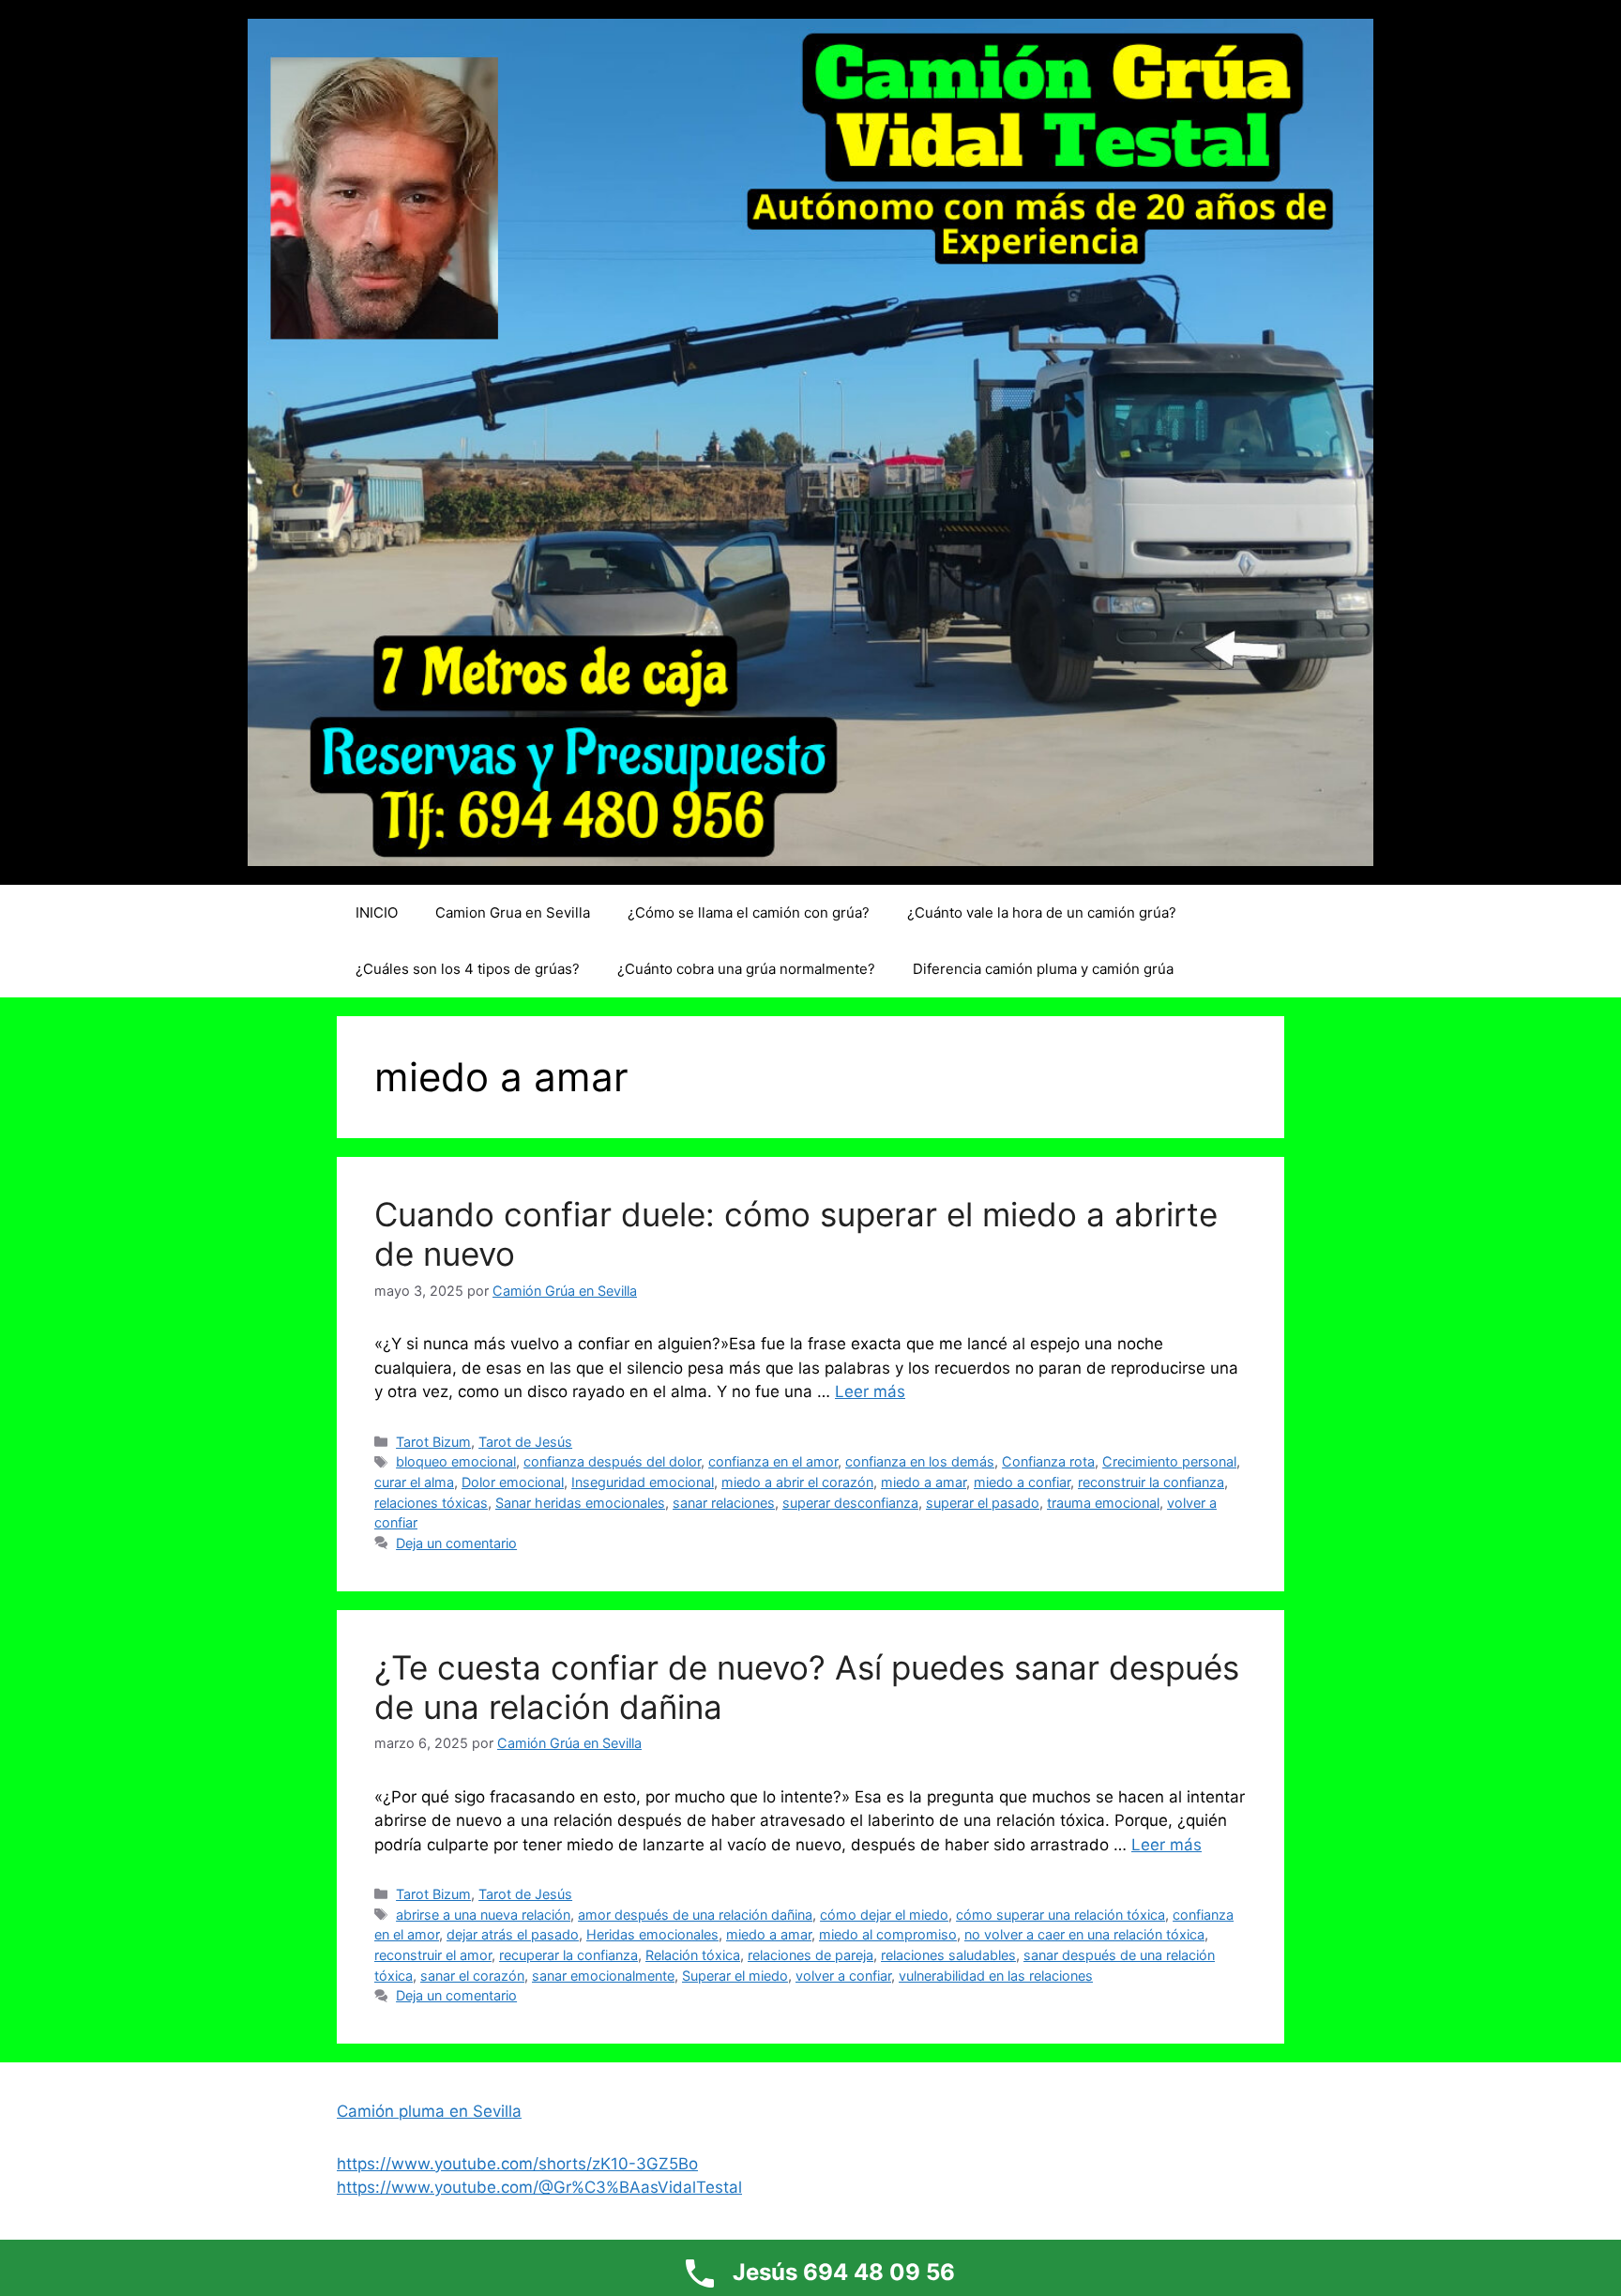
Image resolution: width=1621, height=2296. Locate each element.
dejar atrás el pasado (513, 1934)
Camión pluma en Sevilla (429, 2111)
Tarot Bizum (433, 1442)
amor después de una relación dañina (695, 1915)
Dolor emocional (513, 1482)
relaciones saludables (948, 1955)
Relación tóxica (693, 1955)
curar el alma (414, 1482)
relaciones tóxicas (431, 1503)
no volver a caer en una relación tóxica (1084, 1934)
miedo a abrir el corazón (797, 1482)
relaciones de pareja (810, 1955)
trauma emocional (1103, 1503)
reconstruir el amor (433, 1955)
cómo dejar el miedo (884, 1915)
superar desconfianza (850, 1503)
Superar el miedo (735, 1976)
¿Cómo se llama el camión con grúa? (749, 912)
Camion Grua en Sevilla (513, 912)
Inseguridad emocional (643, 1482)
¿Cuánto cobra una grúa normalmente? (746, 969)
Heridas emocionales (652, 1934)
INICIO (377, 912)
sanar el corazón (472, 1976)
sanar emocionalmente (603, 1976)
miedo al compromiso (888, 1934)
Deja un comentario (456, 1543)
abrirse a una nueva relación (483, 1915)
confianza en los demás (920, 1461)
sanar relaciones (724, 1503)
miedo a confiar (1022, 1482)
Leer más (870, 1391)
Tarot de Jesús (525, 1442)
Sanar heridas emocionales (580, 1503)
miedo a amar (924, 1482)
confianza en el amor (773, 1461)
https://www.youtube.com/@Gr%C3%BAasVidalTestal (539, 2187)
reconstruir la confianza (1151, 1482)
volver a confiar (843, 1976)
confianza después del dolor (612, 1461)
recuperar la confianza (568, 1955)
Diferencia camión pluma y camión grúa (1043, 969)
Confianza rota (1048, 1461)
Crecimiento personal (1169, 1461)
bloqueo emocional (456, 1461)
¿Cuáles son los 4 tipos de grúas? (468, 969)
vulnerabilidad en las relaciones (996, 1976)
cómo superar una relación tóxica (1060, 1915)
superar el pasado (983, 1503)
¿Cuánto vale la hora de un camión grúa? (1042, 912)
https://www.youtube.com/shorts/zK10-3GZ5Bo (517, 2164)
